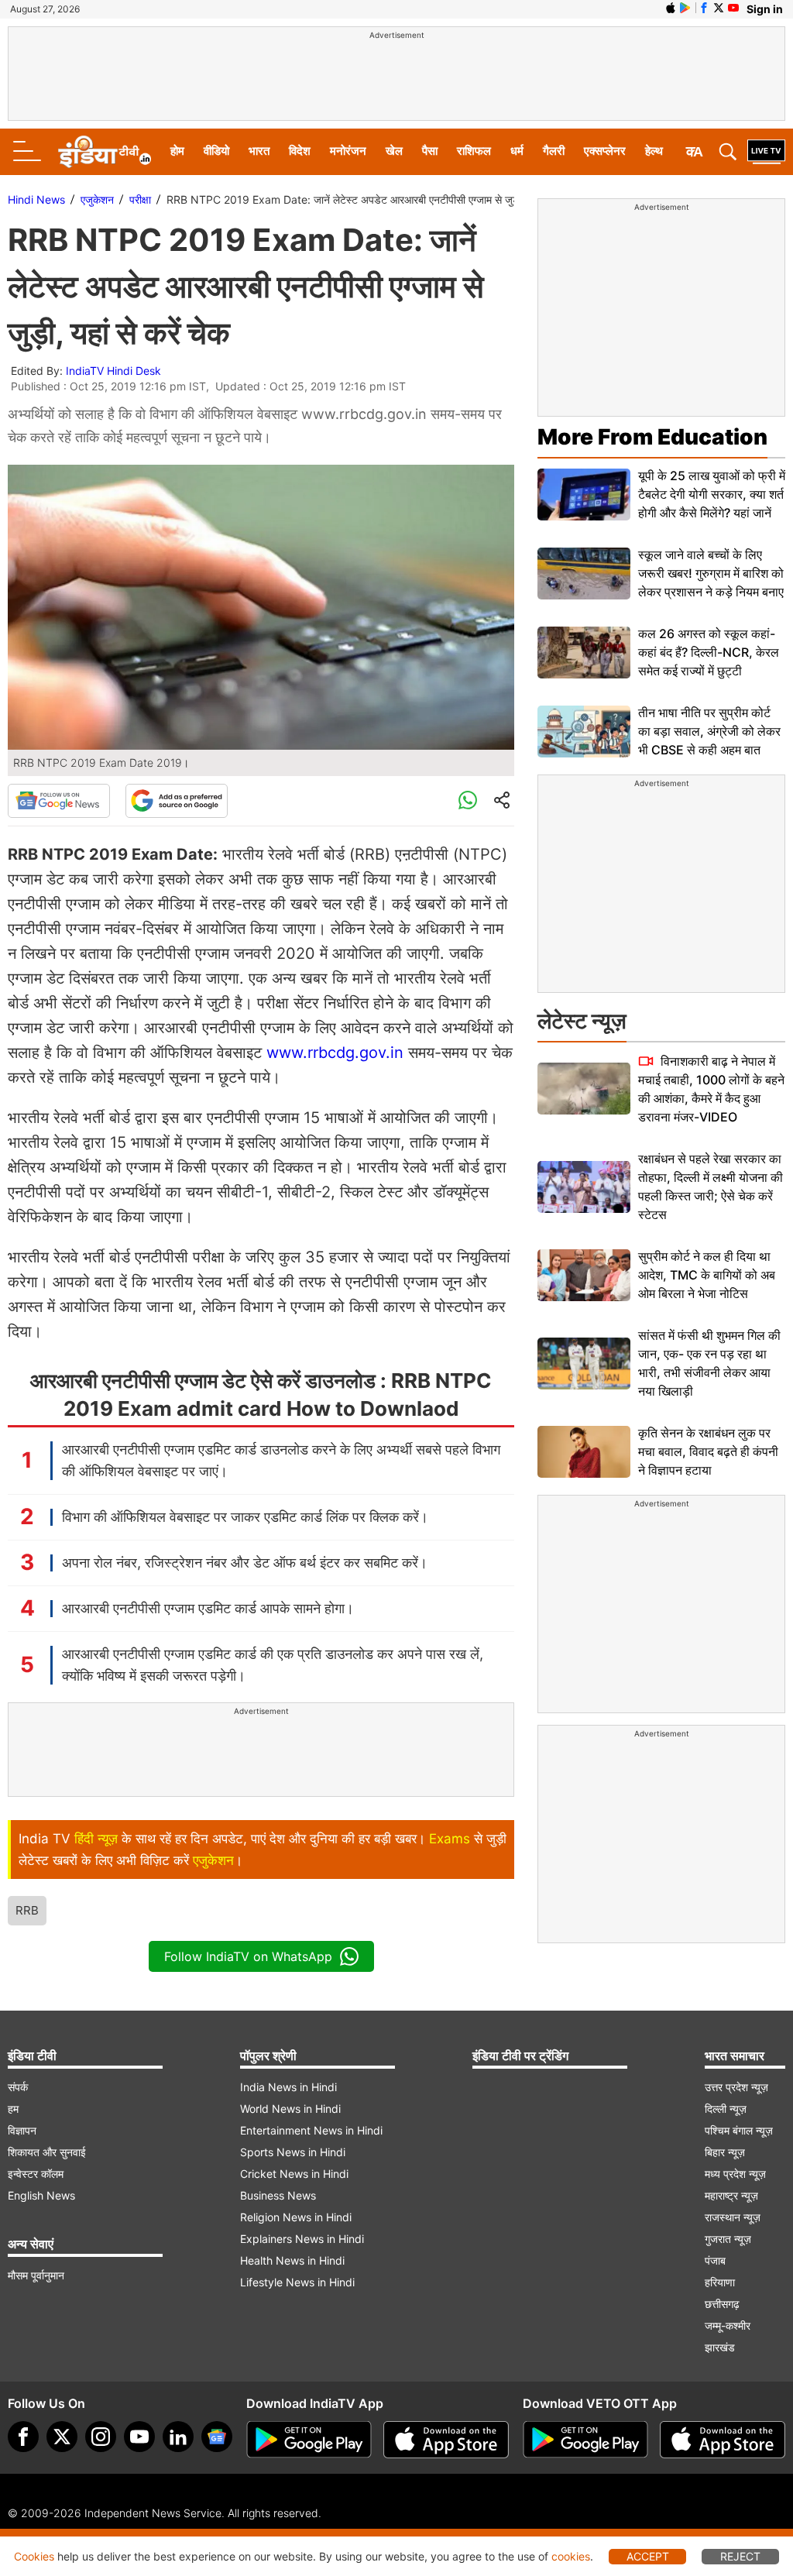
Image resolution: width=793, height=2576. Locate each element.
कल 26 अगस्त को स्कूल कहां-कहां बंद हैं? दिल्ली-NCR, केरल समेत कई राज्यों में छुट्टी (709, 652)
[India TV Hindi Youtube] (733, 8)
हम (13, 2109)
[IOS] (671, 8)
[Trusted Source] (177, 801)
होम (177, 151)
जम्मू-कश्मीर (728, 2325)
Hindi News (36, 199)
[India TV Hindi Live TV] (766, 152)
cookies (571, 2556)
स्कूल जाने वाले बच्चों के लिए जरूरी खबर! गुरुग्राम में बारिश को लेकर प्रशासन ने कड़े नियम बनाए (711, 573)
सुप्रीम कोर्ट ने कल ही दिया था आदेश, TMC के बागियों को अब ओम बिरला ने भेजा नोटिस (707, 1275)
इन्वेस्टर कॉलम (36, 2174)
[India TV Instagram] (101, 2437)
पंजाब (715, 2260)
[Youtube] (139, 2437)
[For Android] (585, 2440)
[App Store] (446, 2440)
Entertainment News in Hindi (311, 2130)
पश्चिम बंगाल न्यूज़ (739, 2130)
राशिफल (474, 151)
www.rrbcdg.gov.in (335, 1053)
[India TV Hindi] (105, 152)
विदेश (300, 151)
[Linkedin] (178, 2437)
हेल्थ (654, 151)
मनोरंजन (348, 151)
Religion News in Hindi (296, 2217)
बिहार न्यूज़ (725, 2152)
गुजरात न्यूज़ (728, 2239)
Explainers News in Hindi (302, 2239)
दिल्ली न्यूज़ (726, 2109)
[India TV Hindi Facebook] (704, 8)
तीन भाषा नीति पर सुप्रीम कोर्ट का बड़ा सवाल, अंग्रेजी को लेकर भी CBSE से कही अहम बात (709, 731)
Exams (450, 1839)
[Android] (685, 8)
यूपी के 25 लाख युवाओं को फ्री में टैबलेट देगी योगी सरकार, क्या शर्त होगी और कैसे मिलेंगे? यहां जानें (712, 494)
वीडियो (216, 151)
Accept (648, 2556)
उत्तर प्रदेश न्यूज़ (736, 2087)
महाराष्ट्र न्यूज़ (731, 2195)
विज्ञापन (22, 2130)
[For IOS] (723, 2440)
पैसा (430, 151)
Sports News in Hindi (293, 2152)
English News (41, 2195)
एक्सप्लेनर (605, 151)
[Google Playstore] (309, 2440)
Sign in (765, 9)
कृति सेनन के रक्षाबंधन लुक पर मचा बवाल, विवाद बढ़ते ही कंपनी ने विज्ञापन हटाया (708, 1451)
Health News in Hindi (292, 2260)
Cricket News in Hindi (294, 2174)
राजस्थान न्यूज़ (733, 2217)
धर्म (517, 151)
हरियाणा (720, 2282)
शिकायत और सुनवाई (47, 2152)
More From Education (652, 437)
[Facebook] (23, 2437)
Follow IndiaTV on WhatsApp (248, 1956)
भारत (259, 151)
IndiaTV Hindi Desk (113, 371)
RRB (27, 1910)
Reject (740, 2556)
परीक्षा (140, 199)
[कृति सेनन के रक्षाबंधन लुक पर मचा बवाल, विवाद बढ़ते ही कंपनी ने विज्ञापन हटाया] (584, 1452)
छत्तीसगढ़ (722, 2304)
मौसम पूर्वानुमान (36, 2275)
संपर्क (18, 2087)
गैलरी (554, 151)
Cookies (34, 2556)
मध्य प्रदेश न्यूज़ (735, 2174)
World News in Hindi (290, 2109)
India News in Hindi (288, 2087)
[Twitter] (62, 2437)
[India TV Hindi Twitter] (719, 8)
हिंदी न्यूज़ (96, 1839)
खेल (394, 151)
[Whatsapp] (468, 801)
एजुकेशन (97, 199)
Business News (278, 2195)
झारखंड (720, 2347)
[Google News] (59, 801)
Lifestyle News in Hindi (297, 2282)
